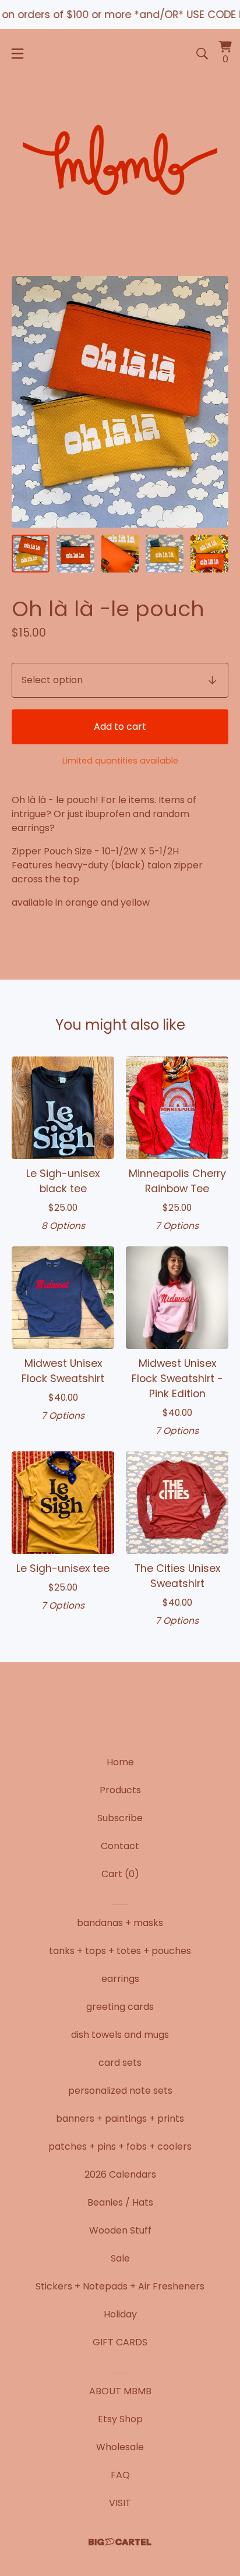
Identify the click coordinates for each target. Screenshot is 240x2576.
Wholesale (120, 2447)
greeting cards (120, 2007)
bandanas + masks (120, 1923)
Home (120, 1762)
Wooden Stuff (120, 2230)
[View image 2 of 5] (75, 554)
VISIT (120, 2503)
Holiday (120, 2314)
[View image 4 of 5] (165, 554)
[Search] (202, 54)
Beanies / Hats (120, 2202)
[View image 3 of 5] (120, 554)
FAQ (120, 2475)
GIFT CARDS (120, 2342)
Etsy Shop (120, 2419)
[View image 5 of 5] (209, 554)
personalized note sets (120, 2091)
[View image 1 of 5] (31, 554)
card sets (120, 2063)
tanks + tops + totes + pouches (120, 1951)
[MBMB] (120, 162)
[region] (120, 15)
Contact (120, 1846)
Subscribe (120, 1818)
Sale (120, 2258)
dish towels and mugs (120, 2035)
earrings (120, 1979)
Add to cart (120, 727)
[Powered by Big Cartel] (120, 2542)
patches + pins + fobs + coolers (120, 2146)
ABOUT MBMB (120, 2391)
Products (120, 1790)
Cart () (120, 1874)
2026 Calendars (120, 2174)
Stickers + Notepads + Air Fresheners (120, 2286)
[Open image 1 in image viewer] (120, 402)
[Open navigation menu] (17, 54)
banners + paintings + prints (120, 2119)
